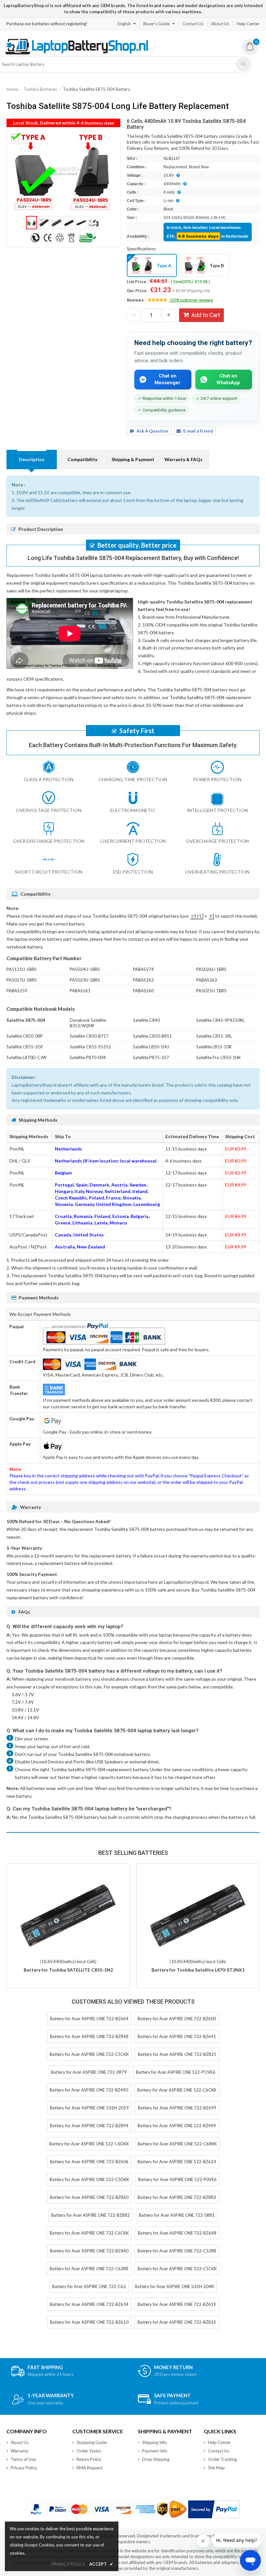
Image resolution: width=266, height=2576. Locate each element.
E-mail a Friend (198, 431)
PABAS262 (143, 980)
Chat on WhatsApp (228, 379)
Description (32, 459)
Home (12, 89)
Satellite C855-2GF (25, 1047)
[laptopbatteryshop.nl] (76, 53)
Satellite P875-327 (151, 1057)
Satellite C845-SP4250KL (220, 1020)
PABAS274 (143, 969)
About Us (220, 24)
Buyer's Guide (157, 24)
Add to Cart (206, 315)
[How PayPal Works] (214, 2509)
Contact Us (193, 24)
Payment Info (155, 2451)
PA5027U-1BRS (22, 980)
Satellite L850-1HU (151, 1047)
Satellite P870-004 (88, 1057)
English (124, 24)
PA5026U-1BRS (211, 969)
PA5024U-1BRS (85, 969)
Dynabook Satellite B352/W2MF (88, 1023)
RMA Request (90, 2468)
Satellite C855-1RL (214, 1036)
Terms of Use (23, 2459)
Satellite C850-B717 (89, 1036)
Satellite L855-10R (214, 1047)
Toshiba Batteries (40, 89)
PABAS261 (80, 991)
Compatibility (82, 459)
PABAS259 (17, 991)
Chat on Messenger (167, 379)
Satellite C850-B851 (152, 1036)
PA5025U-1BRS (211, 991)
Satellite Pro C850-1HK (218, 1057)
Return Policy (89, 2459)
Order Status (89, 2451)
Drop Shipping (156, 2459)
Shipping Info (154, 2442)
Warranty (20, 2451)
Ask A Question (152, 431)
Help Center (248, 24)
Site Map (216, 2468)
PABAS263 (207, 980)
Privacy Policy (24, 2468)
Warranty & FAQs (183, 459)
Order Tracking (222, 2459)
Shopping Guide (92, 2442)
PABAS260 (143, 991)
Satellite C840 (146, 1020)
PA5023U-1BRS (85, 980)
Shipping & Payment (133, 459)
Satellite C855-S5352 (90, 1047)
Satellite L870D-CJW (26, 1057)
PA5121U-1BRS (22, 969)
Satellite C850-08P (25, 1036)
